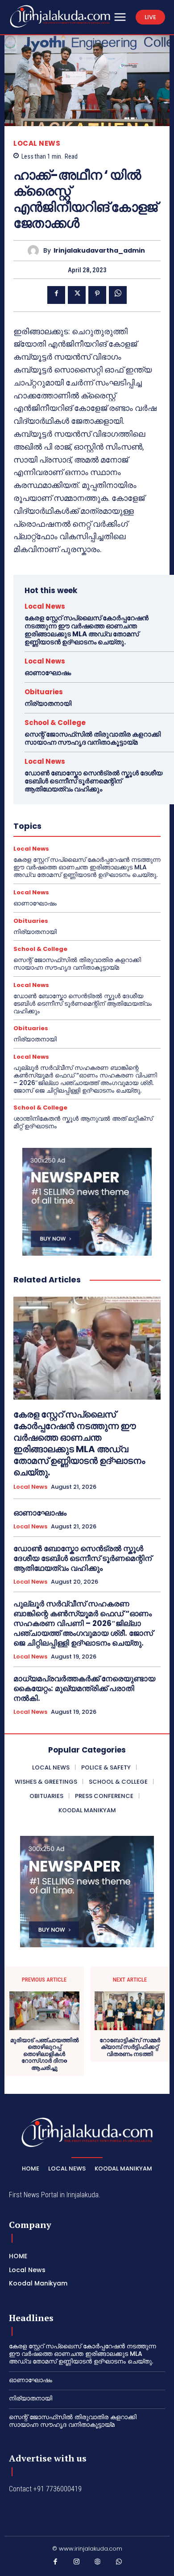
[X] (77, 295)
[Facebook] (56, 295)
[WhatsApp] (118, 295)
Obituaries (44, 692)
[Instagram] (77, 2564)
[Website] (98, 2564)
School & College (55, 723)
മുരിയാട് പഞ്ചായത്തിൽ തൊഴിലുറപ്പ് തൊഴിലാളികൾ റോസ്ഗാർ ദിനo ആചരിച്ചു (44, 2054)
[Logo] (60, 16)
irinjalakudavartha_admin (99, 251)
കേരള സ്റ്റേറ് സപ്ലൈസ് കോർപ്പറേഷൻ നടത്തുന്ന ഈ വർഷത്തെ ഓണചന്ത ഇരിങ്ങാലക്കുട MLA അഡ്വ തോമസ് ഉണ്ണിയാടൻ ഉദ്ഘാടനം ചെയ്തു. (87, 630)
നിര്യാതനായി (48, 703)
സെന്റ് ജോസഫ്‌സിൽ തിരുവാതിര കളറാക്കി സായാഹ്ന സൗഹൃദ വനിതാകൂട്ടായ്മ (93, 738)
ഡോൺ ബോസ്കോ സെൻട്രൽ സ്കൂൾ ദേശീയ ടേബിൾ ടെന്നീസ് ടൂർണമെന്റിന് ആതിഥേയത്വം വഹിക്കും (93, 781)
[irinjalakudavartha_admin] (35, 251)
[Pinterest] (97, 295)
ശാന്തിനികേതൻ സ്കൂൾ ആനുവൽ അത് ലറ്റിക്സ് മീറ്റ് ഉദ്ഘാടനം (83, 1122)
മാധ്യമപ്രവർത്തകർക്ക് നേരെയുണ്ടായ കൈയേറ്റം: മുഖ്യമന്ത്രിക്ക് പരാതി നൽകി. (84, 1688)
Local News (37, 143)
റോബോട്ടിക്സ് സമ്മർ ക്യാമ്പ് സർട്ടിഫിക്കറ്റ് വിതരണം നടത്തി (130, 2047)
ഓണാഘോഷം (48, 673)
